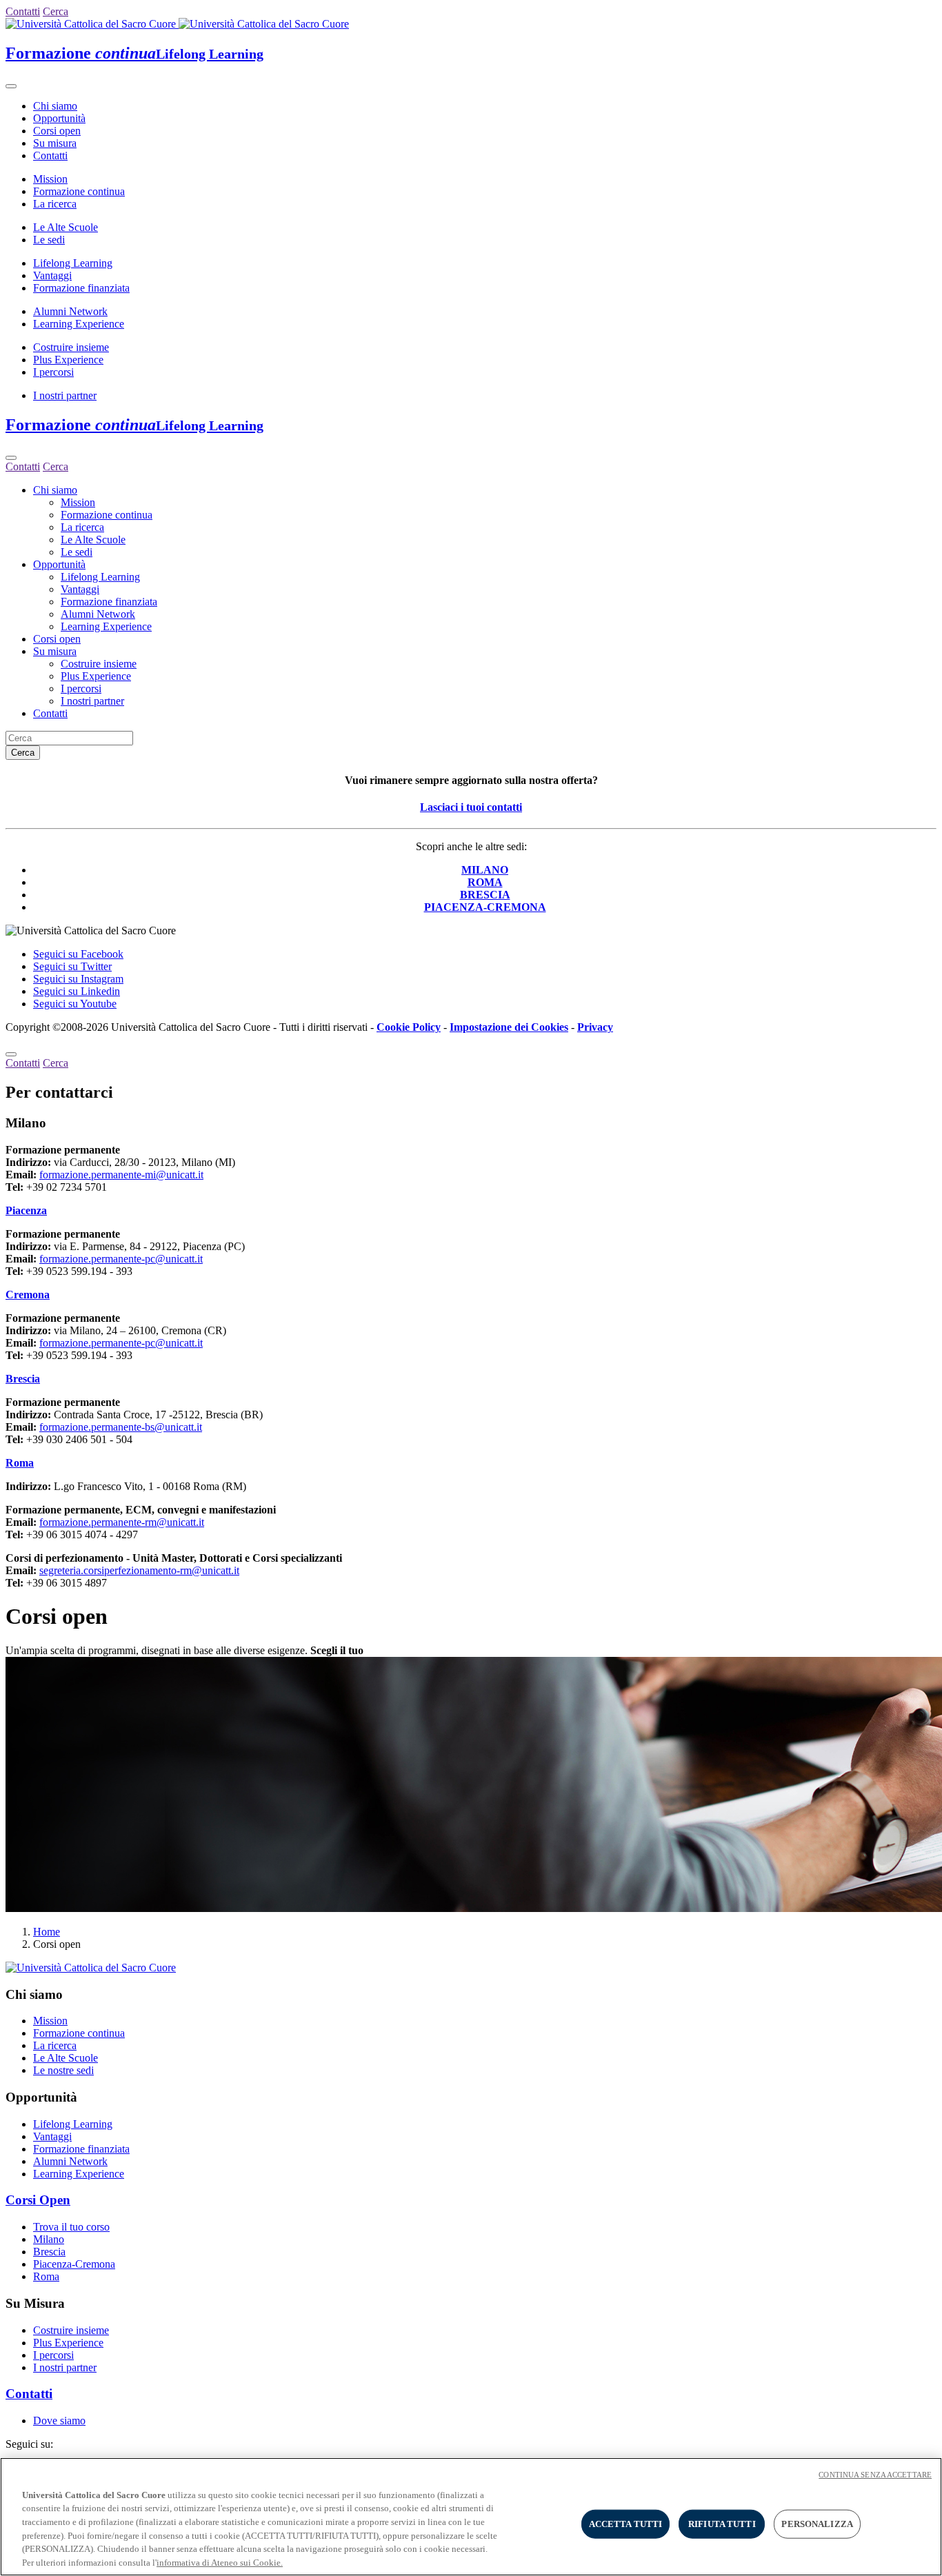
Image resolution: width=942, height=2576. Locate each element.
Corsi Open (38, 2200)
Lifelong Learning (73, 263)
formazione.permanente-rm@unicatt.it (122, 1522)
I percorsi (53, 372)
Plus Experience (68, 360)
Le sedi (49, 240)
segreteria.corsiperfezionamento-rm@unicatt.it (139, 1570)
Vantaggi (52, 275)
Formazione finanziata (81, 288)
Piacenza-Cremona (74, 2264)
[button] (26, 1210)
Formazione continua (79, 191)
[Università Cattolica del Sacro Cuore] (177, 24)
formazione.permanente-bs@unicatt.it (121, 1427)
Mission (50, 179)
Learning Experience (79, 324)
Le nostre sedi (63, 2070)
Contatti (50, 155)
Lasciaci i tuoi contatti (471, 807)
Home (47, 1932)
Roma (46, 2276)
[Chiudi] (11, 458)
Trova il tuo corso (71, 2227)
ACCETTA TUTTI (626, 2524)
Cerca (23, 753)
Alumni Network (70, 311)
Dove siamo (59, 2421)
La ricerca (55, 204)
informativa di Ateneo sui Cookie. (220, 2562)
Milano (49, 2239)
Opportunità (59, 118)
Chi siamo (55, 106)
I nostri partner (65, 395)
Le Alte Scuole (66, 227)
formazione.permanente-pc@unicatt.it (121, 1259)
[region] (471, 2517)
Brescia (49, 2252)
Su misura (55, 143)
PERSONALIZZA (817, 2524)
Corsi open (57, 131)
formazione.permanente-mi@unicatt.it (121, 1175)
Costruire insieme (71, 347)
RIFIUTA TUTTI (722, 2524)
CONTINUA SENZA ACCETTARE (875, 2475)
